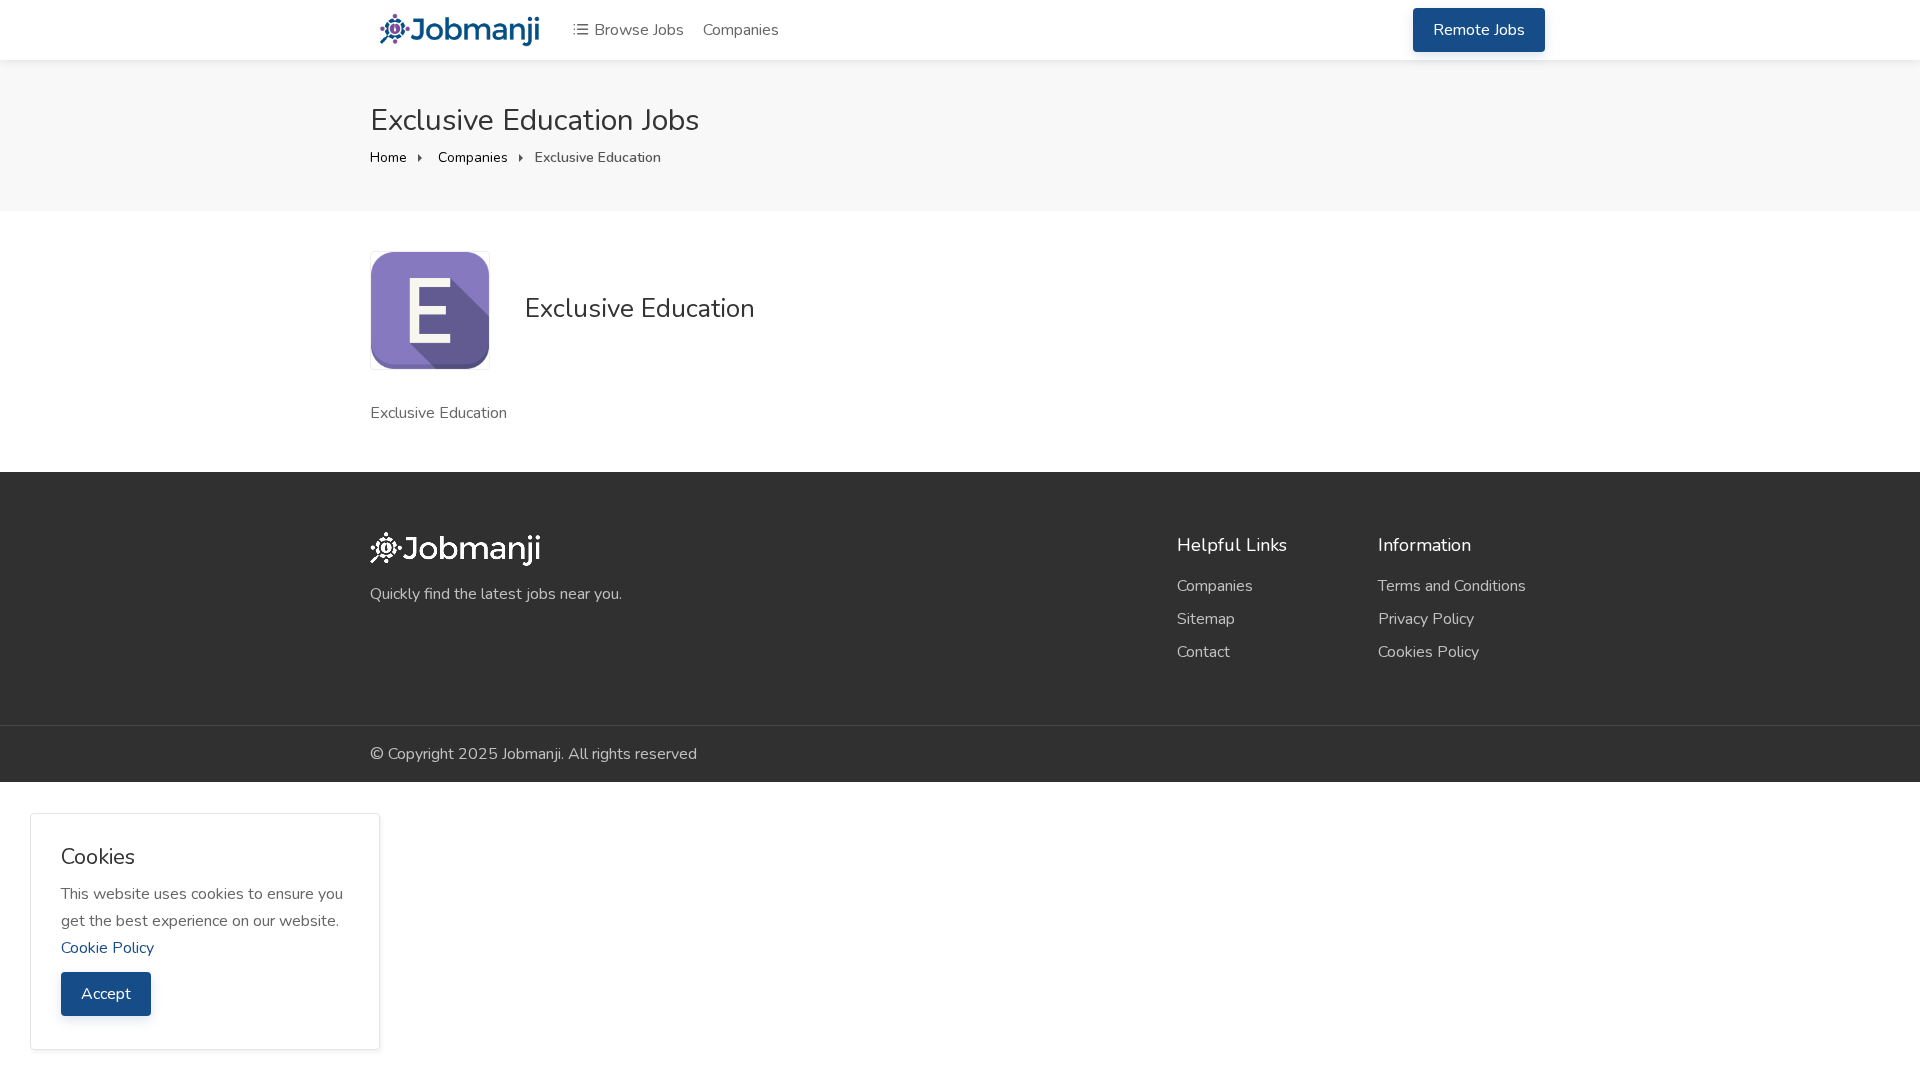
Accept (106, 994)
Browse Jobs (637, 30)
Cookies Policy (1428, 652)
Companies (741, 30)
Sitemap (1206, 619)
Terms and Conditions (1452, 586)
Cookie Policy (107, 948)
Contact (1203, 652)
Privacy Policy (1426, 619)
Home (388, 157)
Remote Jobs (1479, 30)
